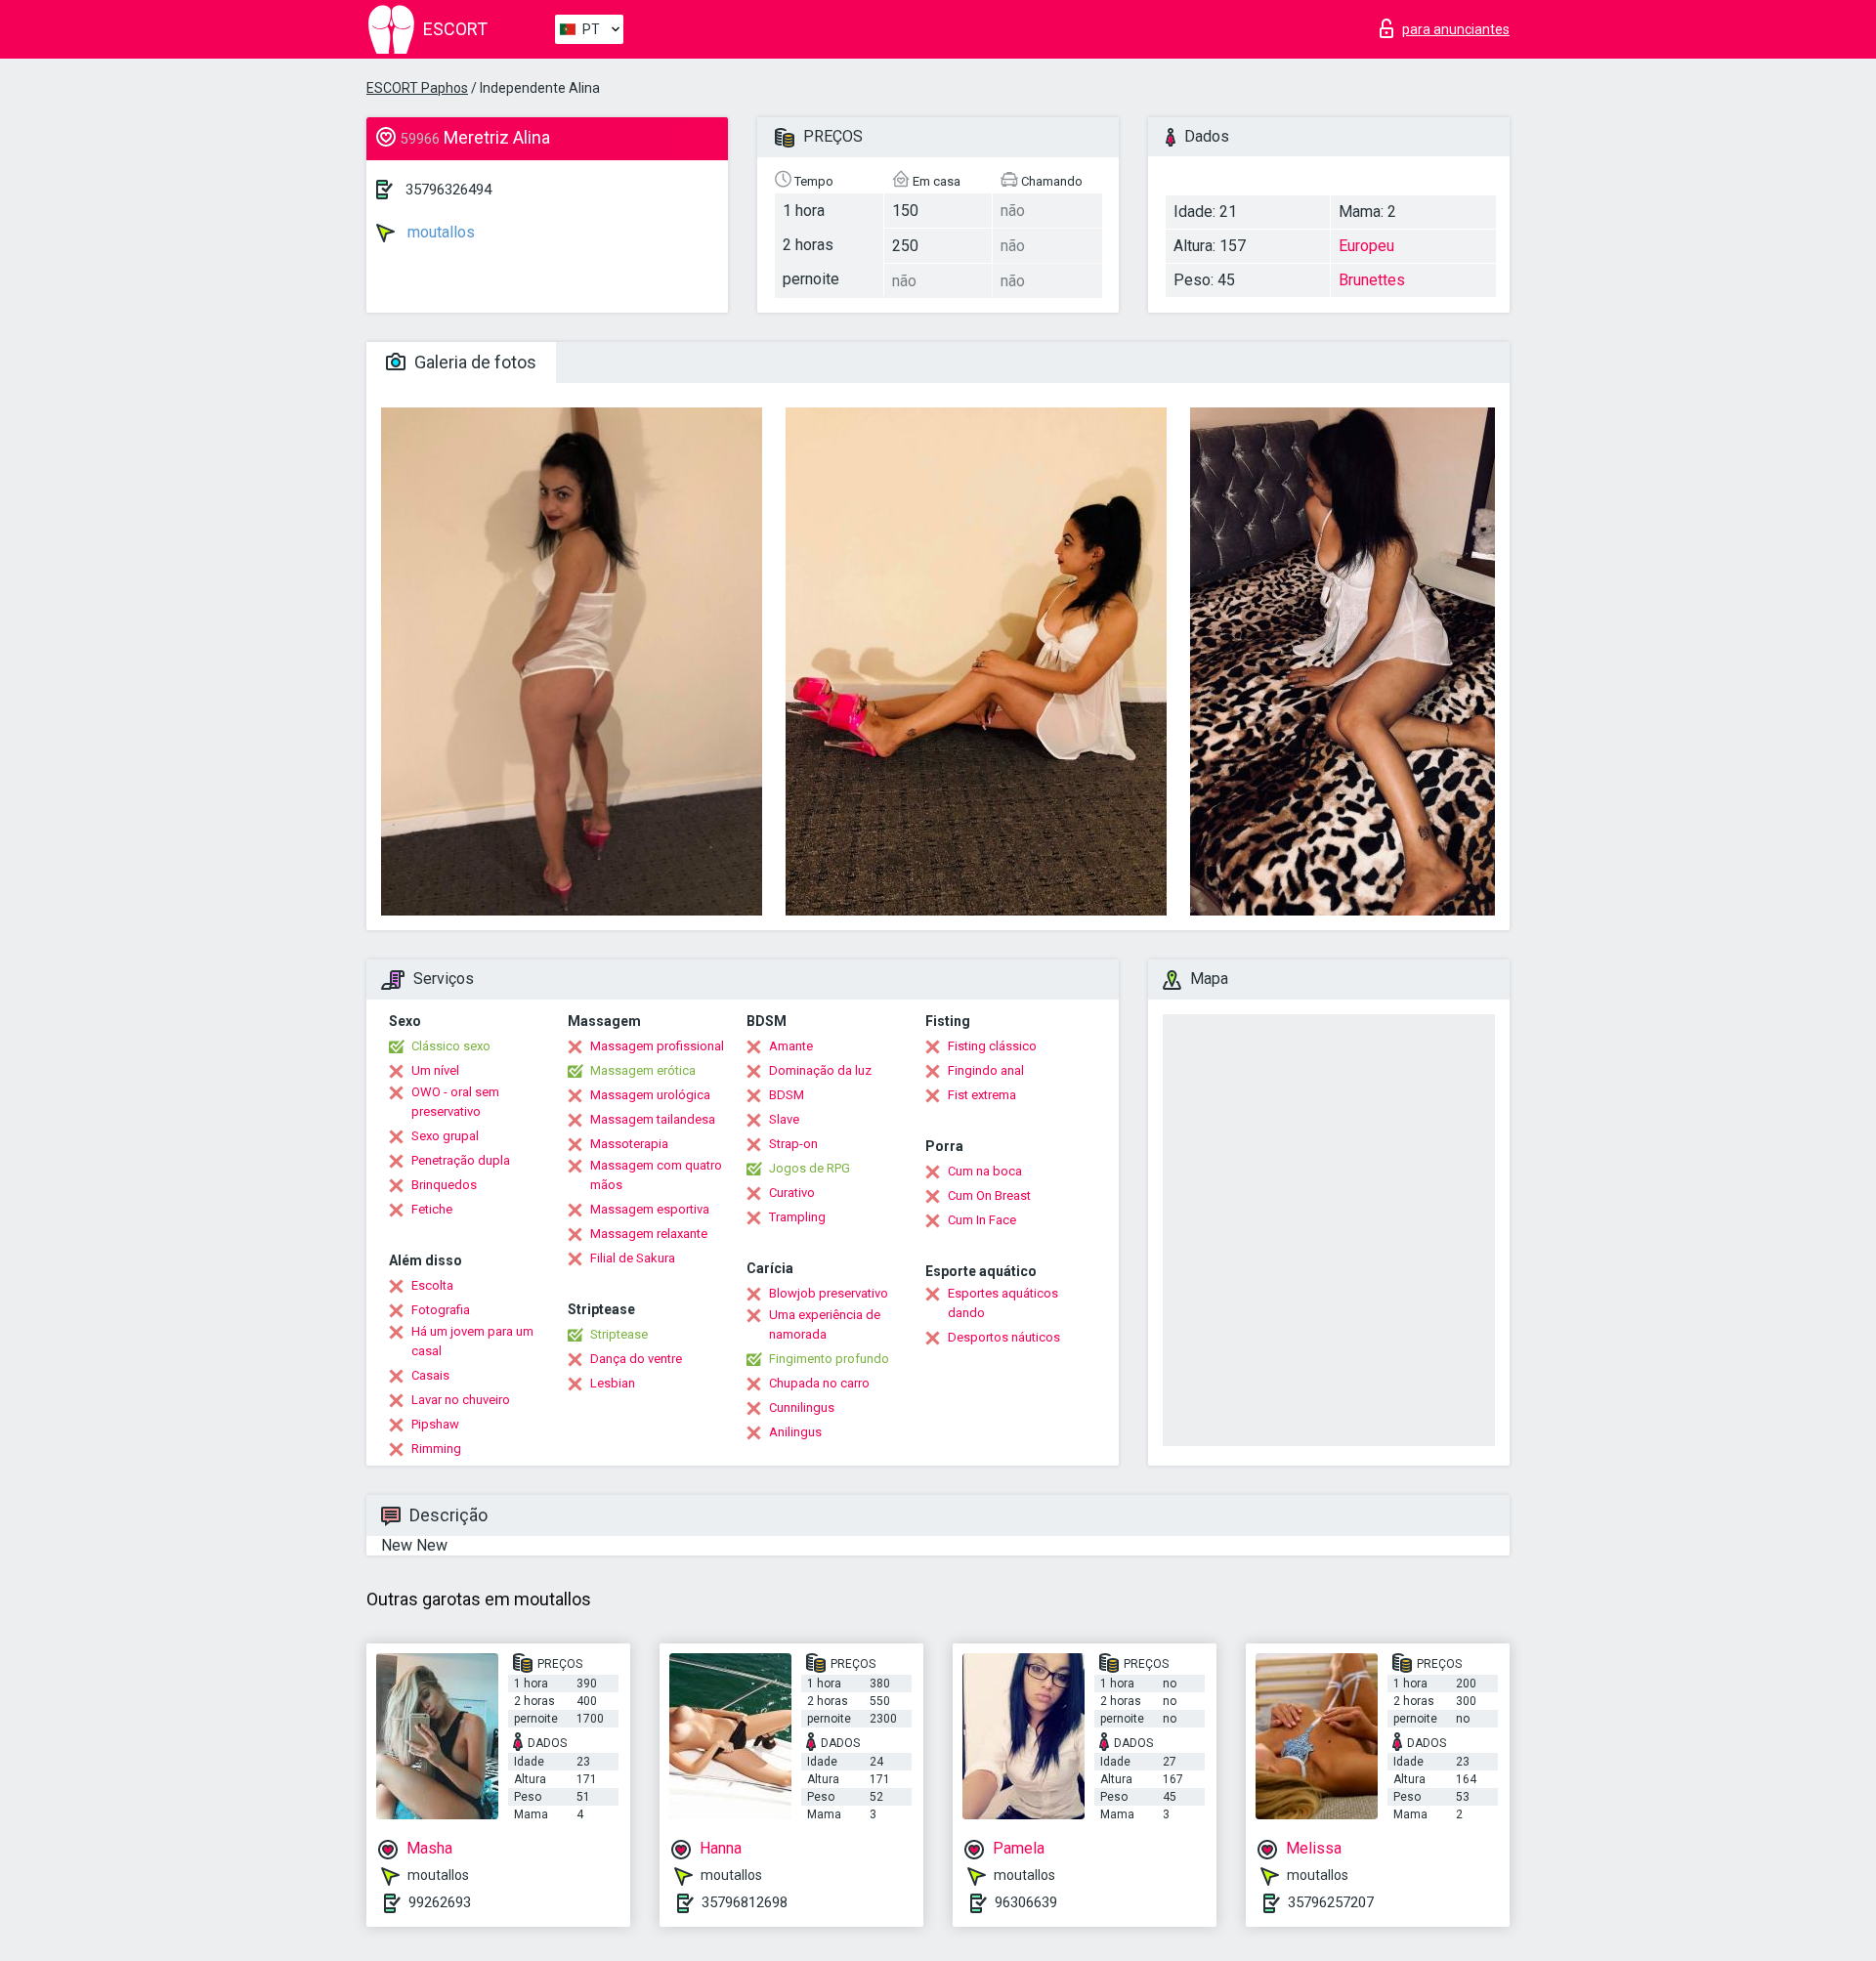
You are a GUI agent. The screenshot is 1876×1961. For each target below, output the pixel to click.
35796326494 (448, 190)
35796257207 (1331, 1902)
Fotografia (441, 1310)
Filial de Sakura (633, 1258)
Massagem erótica (643, 1070)
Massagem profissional (657, 1046)
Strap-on (793, 1144)
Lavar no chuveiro (461, 1400)
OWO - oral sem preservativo (455, 1102)
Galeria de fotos (473, 362)
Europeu (1366, 246)
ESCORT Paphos (417, 88)
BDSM (787, 1095)
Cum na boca (985, 1171)
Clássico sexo (451, 1046)
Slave (784, 1119)
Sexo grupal (445, 1136)
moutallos (439, 232)
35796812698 (745, 1902)
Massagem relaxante (649, 1234)
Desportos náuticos (1004, 1337)
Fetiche (432, 1209)
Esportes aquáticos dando (1003, 1303)
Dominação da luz (820, 1070)
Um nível (435, 1070)
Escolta (432, 1285)
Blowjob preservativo (829, 1293)
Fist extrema (982, 1095)
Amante (791, 1046)
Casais (430, 1375)
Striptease (619, 1334)
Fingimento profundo (829, 1359)
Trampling (797, 1217)
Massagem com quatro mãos (656, 1175)
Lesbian (613, 1383)
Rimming (436, 1449)
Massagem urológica (650, 1095)
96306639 (1026, 1902)
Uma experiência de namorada (825, 1324)
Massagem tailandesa (653, 1119)
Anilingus (795, 1432)
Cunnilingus (802, 1407)
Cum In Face (982, 1220)
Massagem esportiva (650, 1209)
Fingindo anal (986, 1070)
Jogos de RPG (810, 1168)
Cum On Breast (989, 1195)
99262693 (440, 1902)
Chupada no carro (819, 1383)
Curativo (792, 1193)
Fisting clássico (992, 1046)
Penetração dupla (461, 1160)
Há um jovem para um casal (472, 1341)
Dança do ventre (636, 1359)
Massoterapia (629, 1144)
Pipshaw (435, 1424)
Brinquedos (444, 1185)
